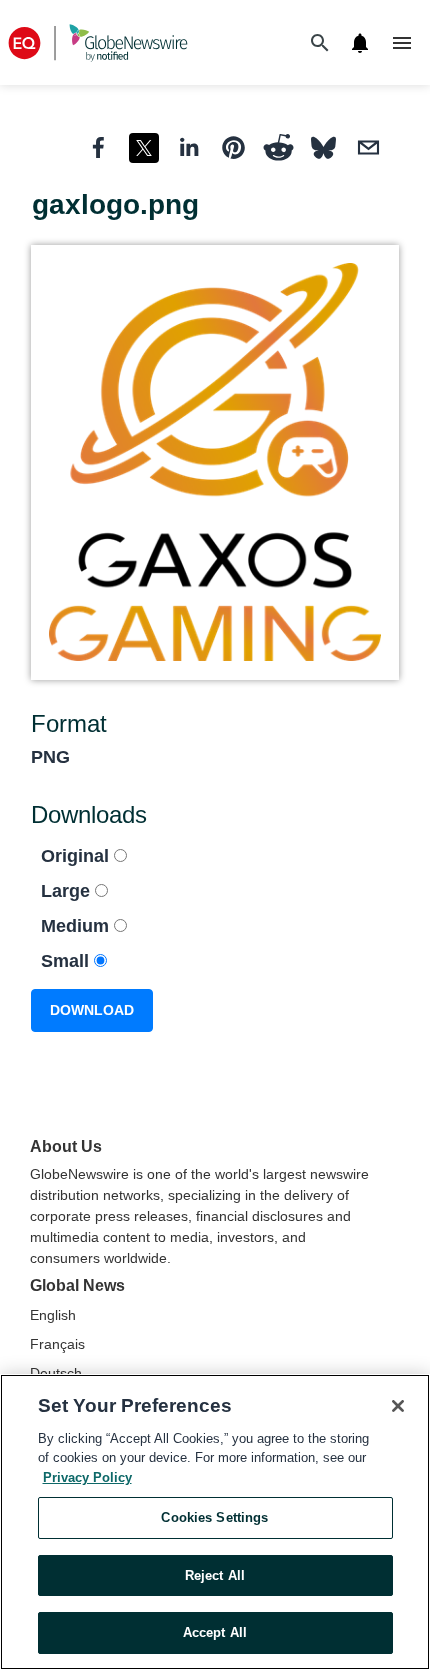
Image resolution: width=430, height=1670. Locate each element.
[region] (215, 1522)
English (53, 1315)
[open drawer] (402, 43)
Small (67, 961)
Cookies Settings (214, 1517)
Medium (77, 926)
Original (77, 856)
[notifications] (360, 43)
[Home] (98, 42)
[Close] (398, 1406)
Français (57, 1344)
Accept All (215, 1632)
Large (68, 891)
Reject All (215, 1575)
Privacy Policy (87, 1477)
